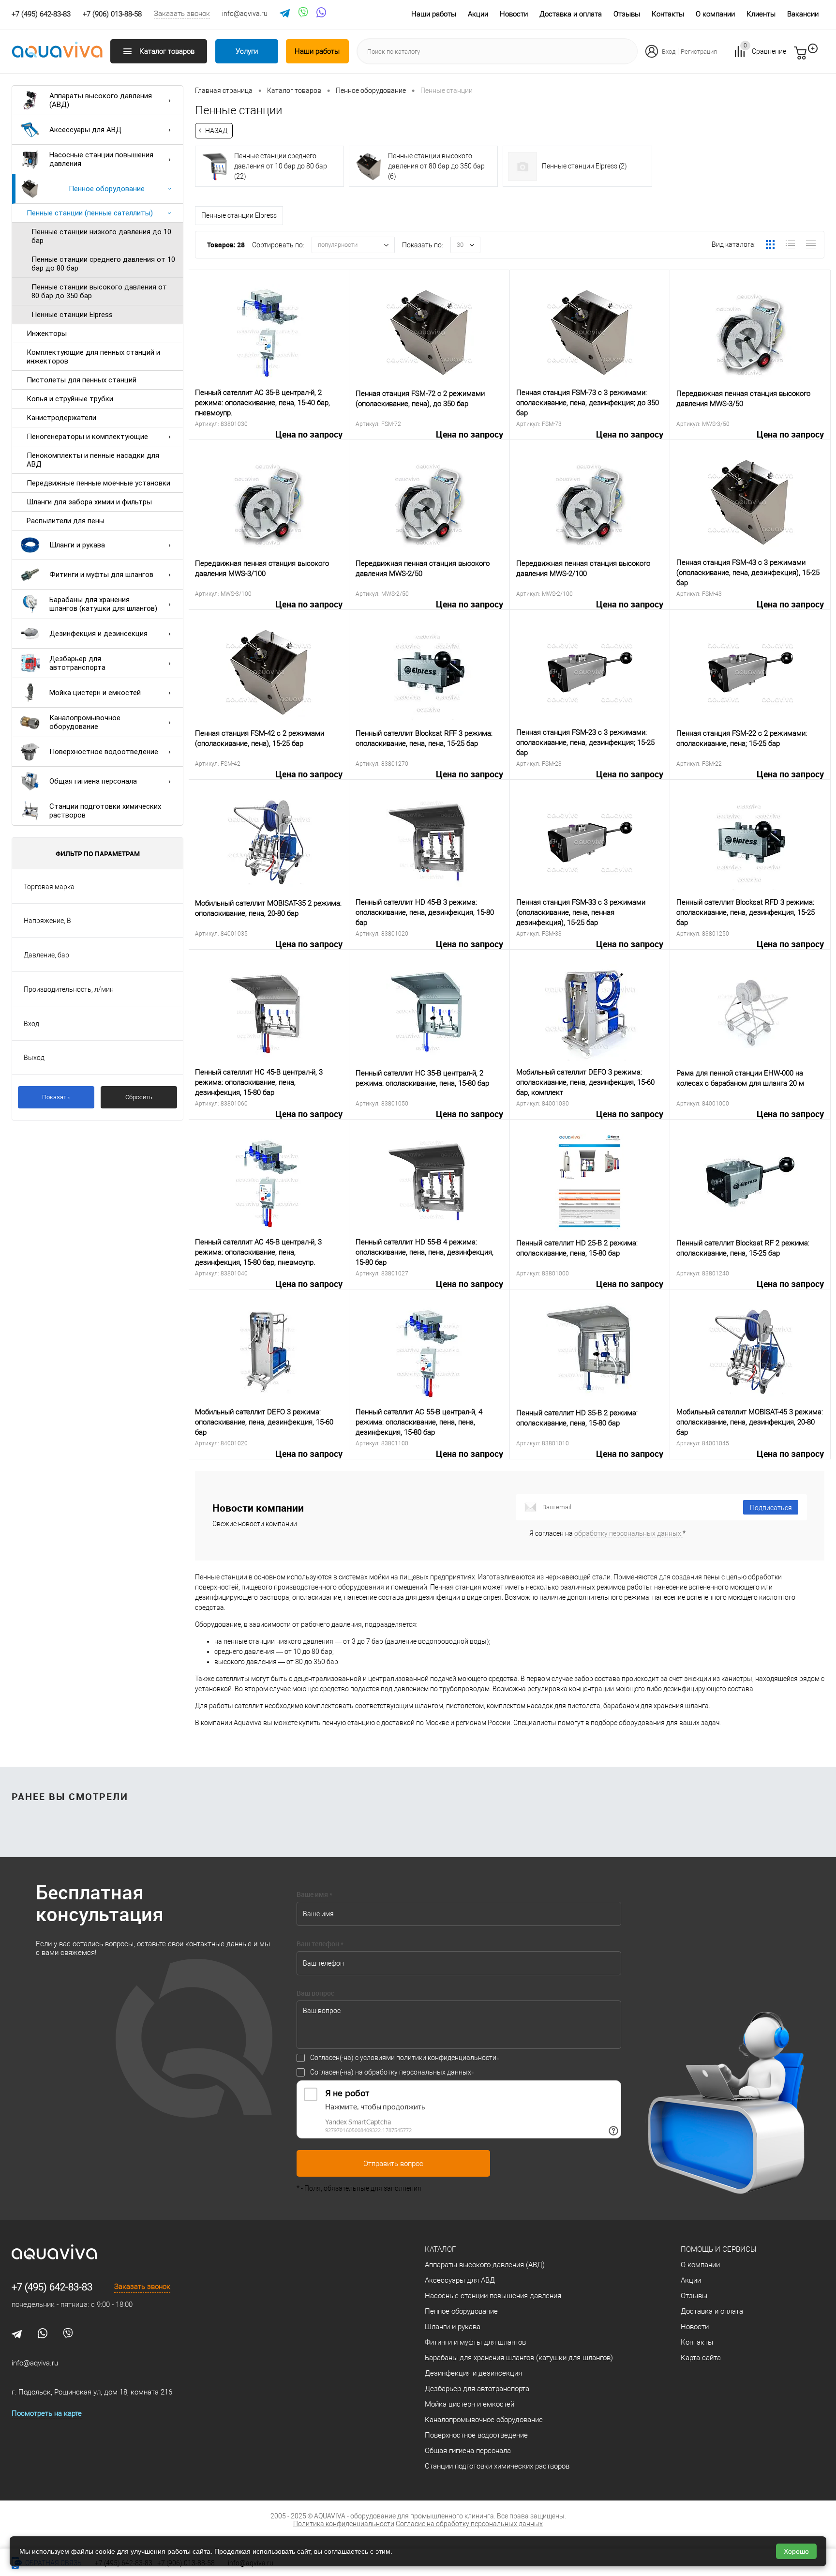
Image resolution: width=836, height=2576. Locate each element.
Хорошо (796, 2551)
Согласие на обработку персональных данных (469, 2524)
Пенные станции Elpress (72, 315)
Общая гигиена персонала (93, 781)
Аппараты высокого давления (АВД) (101, 100)
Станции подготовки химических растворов (105, 811)
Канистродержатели (61, 418)
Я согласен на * (607, 1533)
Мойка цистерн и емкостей (95, 693)
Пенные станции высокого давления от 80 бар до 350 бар (99, 291)
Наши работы (434, 14)
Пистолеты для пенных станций (82, 380)
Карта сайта (701, 2358)
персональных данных (435, 2072)
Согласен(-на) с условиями (403, 2058)
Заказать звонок (182, 14)
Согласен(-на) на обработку (391, 2072)
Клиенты (761, 14)
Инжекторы (47, 333)
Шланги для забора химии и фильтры (89, 502)
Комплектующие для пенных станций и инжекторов (93, 357)
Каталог (440, 2249)
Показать (56, 1097)
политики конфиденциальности (446, 2058)
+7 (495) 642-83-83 (52, 2287)
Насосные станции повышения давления (101, 159)
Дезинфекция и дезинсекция (98, 634)
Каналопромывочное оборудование (85, 722)
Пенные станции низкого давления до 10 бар (101, 236)
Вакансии (803, 14)
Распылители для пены (66, 521)
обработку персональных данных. (628, 1533)
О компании (715, 14)
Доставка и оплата (571, 14)
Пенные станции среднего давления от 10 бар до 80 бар (103, 264)
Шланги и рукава (77, 545)
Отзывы (627, 14)
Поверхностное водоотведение (104, 752)
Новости (514, 14)
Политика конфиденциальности (344, 2524)
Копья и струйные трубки (70, 399)
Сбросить (139, 1097)
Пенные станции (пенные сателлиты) (90, 213)
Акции (478, 14)
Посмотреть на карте (47, 2413)
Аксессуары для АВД (85, 130)
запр (818, 57)
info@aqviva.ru (245, 14)
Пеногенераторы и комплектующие (87, 437)
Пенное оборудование (107, 189)
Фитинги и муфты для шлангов (101, 575)
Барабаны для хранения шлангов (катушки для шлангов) (103, 604)
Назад (216, 131)
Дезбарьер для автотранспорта (77, 663)
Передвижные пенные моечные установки (98, 483)
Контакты (668, 14)
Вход (669, 52)
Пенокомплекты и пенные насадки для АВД (93, 460)
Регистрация (699, 52)
